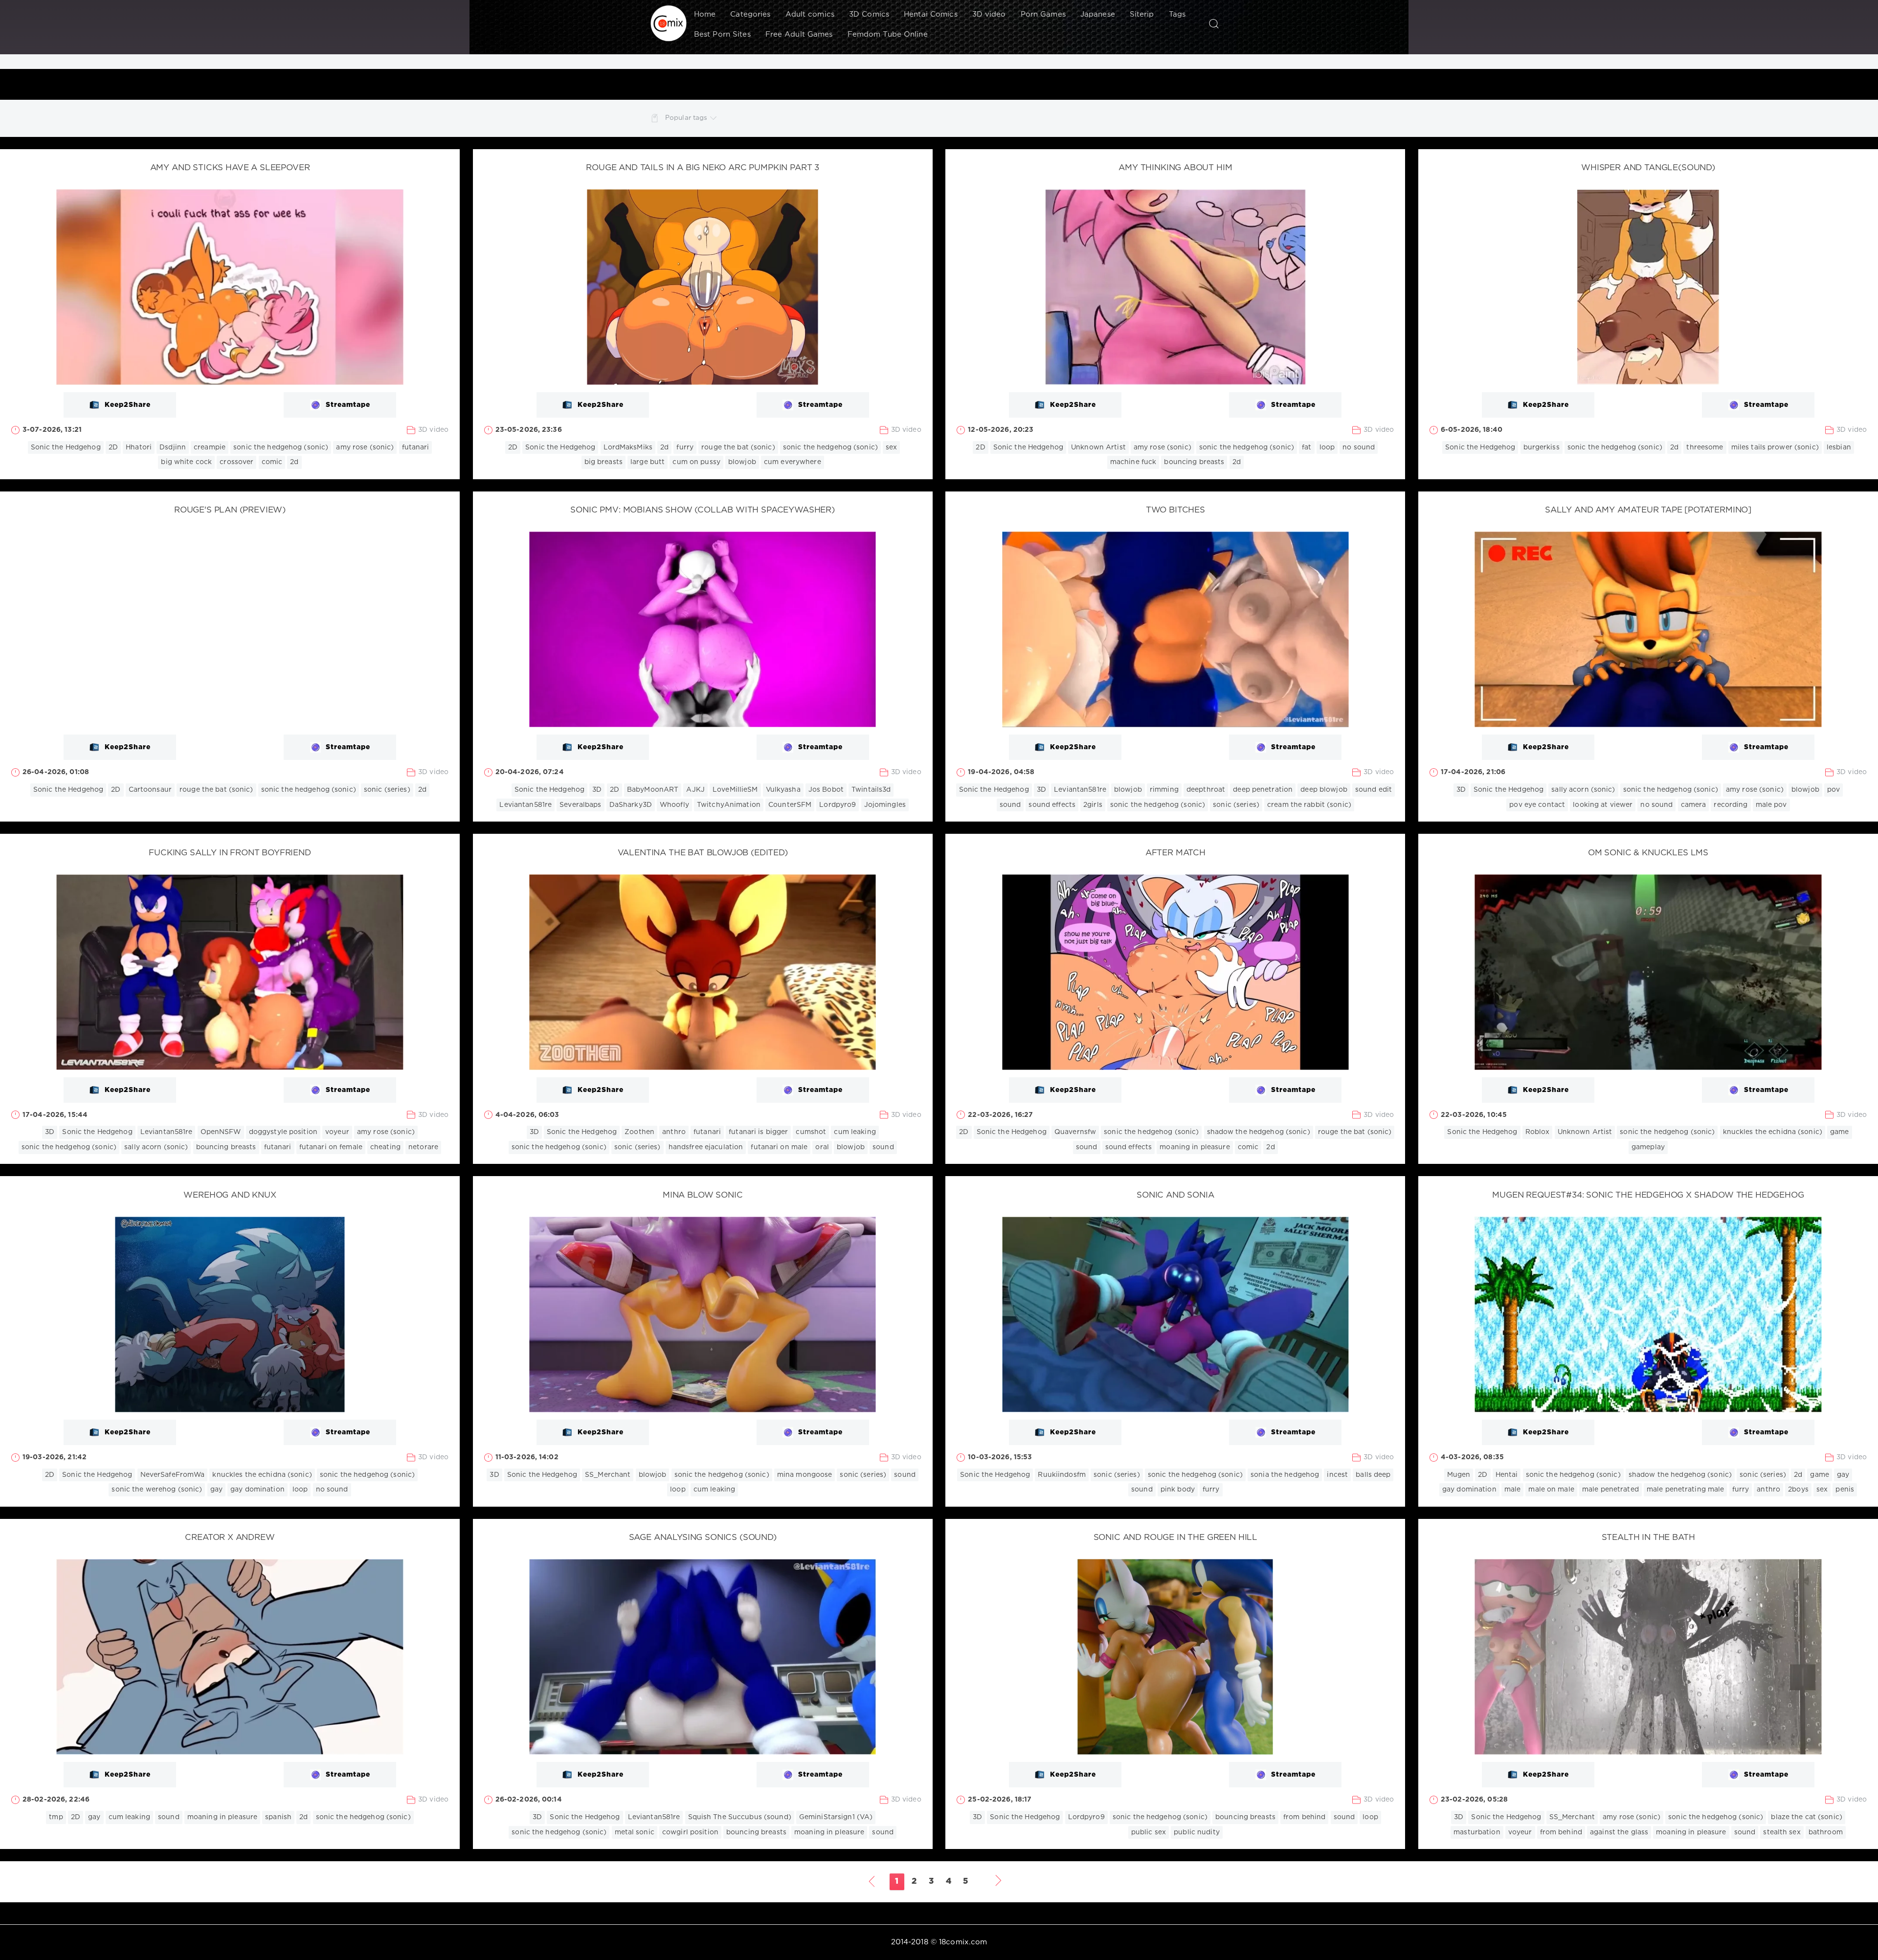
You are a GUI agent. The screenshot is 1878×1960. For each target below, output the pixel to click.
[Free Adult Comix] (669, 23)
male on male (1551, 1490)
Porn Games (1043, 14)
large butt (648, 462)
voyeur (337, 1132)
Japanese (1098, 14)
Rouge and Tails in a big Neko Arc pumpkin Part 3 (703, 168)
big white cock (186, 462)
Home (705, 14)
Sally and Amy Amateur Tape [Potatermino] (1648, 510)
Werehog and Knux (230, 1195)
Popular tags (686, 118)
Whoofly (674, 805)
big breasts (604, 462)
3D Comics (869, 14)
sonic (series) (387, 790)
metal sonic (635, 1832)
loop (1327, 447)
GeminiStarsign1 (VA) (836, 1817)
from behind (1304, 1817)
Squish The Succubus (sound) (740, 1817)
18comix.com (963, 1942)
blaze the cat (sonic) (1807, 1817)
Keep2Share (128, 405)
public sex (1149, 1832)
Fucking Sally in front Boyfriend (230, 853)
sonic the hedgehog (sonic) (281, 447)
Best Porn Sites (722, 34)
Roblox (1538, 1132)
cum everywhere (793, 462)
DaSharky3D (631, 805)
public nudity (1197, 1832)
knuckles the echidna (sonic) (1773, 1132)
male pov (1771, 805)
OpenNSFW (221, 1132)
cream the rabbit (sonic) (1309, 805)
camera (1694, 805)
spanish (278, 1817)
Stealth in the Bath (1648, 1538)
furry (685, 447)
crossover (236, 462)
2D (113, 447)
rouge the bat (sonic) (738, 447)
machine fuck (1133, 462)
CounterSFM (790, 805)
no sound (1359, 447)
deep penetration (1263, 790)
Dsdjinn (173, 447)
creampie (210, 447)
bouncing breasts (1194, 462)
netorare (423, 1147)
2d (294, 462)
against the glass (1619, 1832)
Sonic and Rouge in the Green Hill (1175, 1538)
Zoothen (639, 1132)
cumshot (811, 1132)
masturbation (1477, 1832)
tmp (56, 1817)
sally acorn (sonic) (1583, 790)
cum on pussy (696, 462)
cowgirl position (690, 1832)
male (1512, 1490)
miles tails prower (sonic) (1775, 447)
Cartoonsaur (150, 790)
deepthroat (1206, 790)
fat (1307, 447)
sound (1010, 805)
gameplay (1648, 1147)
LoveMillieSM (735, 790)
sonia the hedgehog (1285, 1475)
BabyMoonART (653, 790)
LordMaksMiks (628, 447)
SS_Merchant (608, 1475)
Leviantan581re (525, 805)
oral (822, 1147)
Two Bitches (1175, 510)
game (1839, 1132)
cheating (385, 1147)
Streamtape (348, 405)
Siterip (1142, 14)
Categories (750, 14)
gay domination (257, 1490)
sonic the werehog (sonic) (157, 1490)
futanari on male (779, 1147)
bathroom (1826, 1832)
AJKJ (695, 790)
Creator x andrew (230, 1538)
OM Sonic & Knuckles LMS (1648, 853)
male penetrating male (1686, 1490)
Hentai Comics (931, 14)
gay (216, 1490)
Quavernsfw (1075, 1132)
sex (891, 447)
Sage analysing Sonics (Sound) (703, 1538)
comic (272, 462)
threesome (1705, 447)
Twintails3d (871, 790)
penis (1845, 1490)
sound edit (1374, 790)
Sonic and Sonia (1175, 1195)
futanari (416, 447)
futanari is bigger (758, 1132)
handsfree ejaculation (706, 1147)
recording (1731, 805)
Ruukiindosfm (1062, 1475)
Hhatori (139, 447)
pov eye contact (1537, 805)
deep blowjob (1324, 790)
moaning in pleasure (1195, 1147)
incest (1337, 1475)
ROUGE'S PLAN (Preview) (230, 510)
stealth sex (1782, 1832)
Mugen (1459, 1475)
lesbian (1839, 447)
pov (1833, 790)
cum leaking (855, 1132)
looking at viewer (1603, 805)
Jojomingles (885, 805)
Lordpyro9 (838, 805)
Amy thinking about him (1175, 168)
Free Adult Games (799, 34)
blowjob (742, 462)
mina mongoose (805, 1475)
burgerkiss (1542, 447)
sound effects (1052, 805)
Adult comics (810, 14)
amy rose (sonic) (365, 447)
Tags (1177, 14)
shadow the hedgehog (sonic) (1259, 1132)
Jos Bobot (826, 790)
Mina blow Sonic (703, 1195)
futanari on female (331, 1147)
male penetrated (1610, 1490)
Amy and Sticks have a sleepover (230, 168)
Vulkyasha (783, 790)
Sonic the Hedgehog (66, 447)
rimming (1164, 790)
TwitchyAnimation (729, 805)
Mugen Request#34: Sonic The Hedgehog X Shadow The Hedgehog (1648, 1195)
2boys (1798, 1490)
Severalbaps (580, 805)
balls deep (1373, 1475)
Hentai (1507, 1475)
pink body (1178, 1490)
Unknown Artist (1098, 447)
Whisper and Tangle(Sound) (1648, 168)
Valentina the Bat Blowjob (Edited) (703, 853)
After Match (1175, 853)
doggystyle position (283, 1132)
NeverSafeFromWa (173, 1475)
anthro (674, 1132)
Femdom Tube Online (888, 34)
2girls (1093, 805)
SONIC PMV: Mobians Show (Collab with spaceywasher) (703, 510)
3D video (989, 14)
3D (597, 790)
